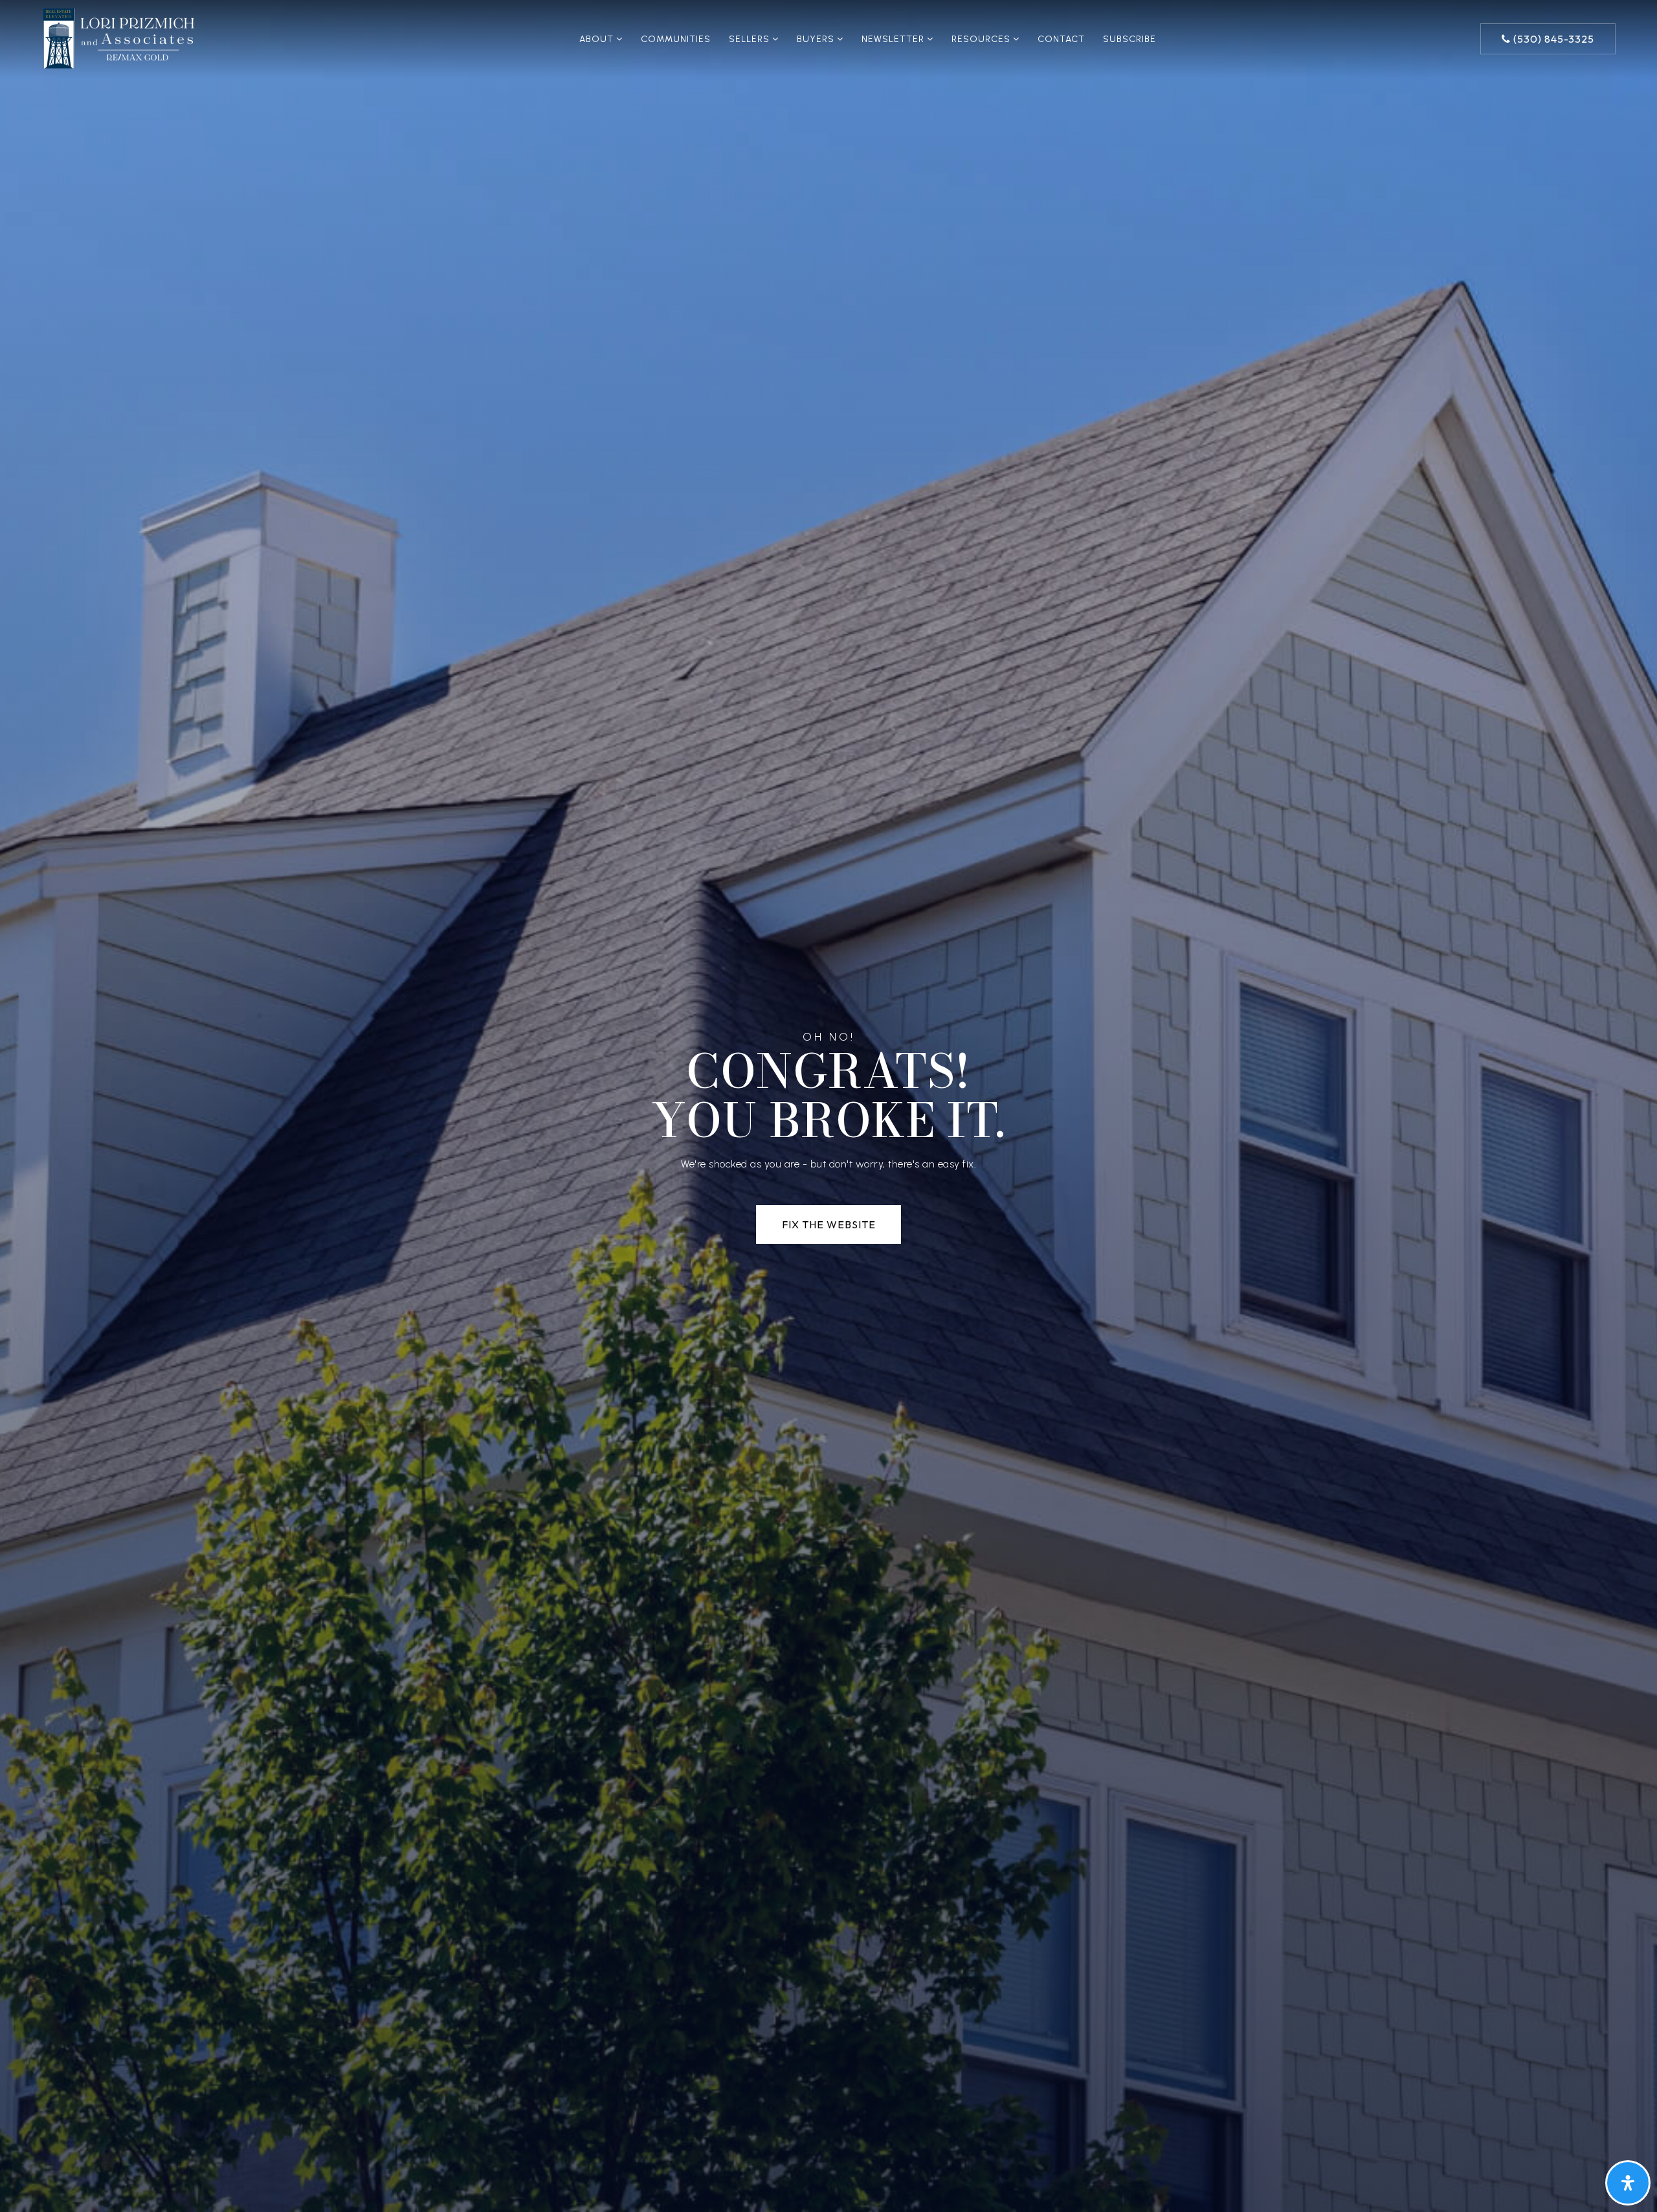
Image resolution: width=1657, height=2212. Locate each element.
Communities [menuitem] (676, 39)
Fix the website (829, 1224)
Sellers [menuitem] (751, 39)
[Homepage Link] (119, 38)
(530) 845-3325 (1552, 39)
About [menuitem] (598, 39)
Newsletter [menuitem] (894, 39)
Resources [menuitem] (982, 39)
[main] (828, 1106)
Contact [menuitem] (1061, 39)
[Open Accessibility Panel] (1628, 2183)
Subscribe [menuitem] (1129, 39)
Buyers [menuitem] (817, 39)
